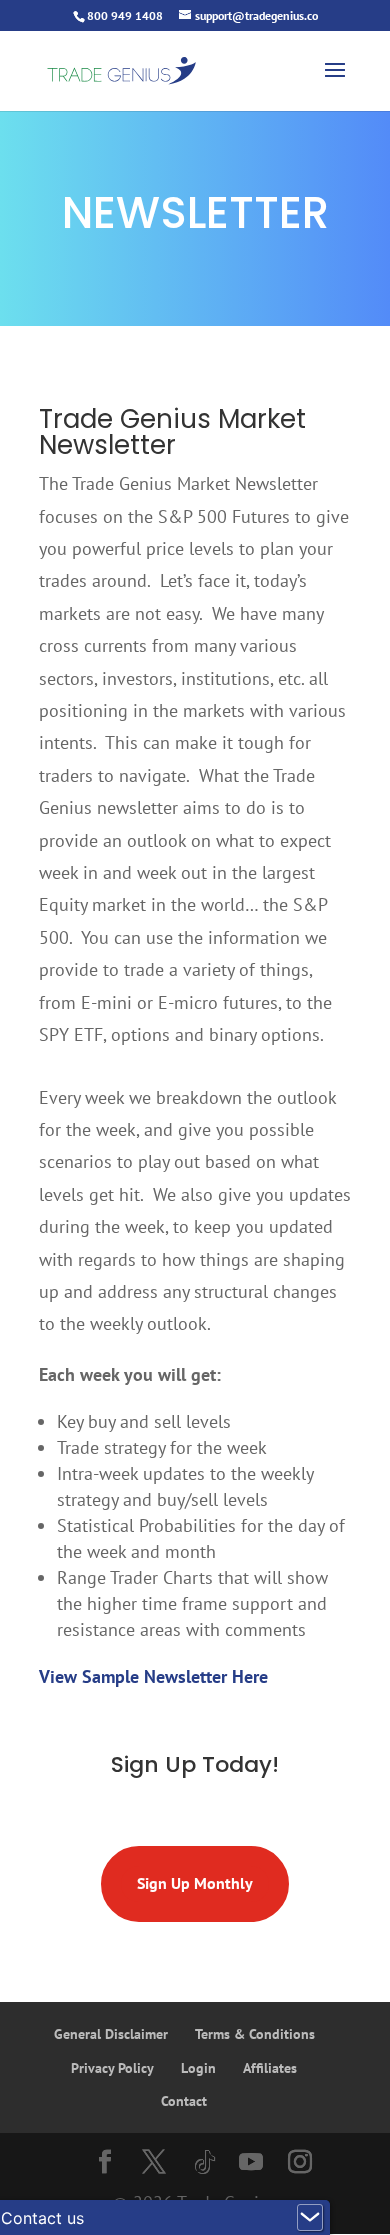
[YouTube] (251, 2164)
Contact (184, 2101)
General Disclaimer (111, 2034)
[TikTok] (205, 2163)
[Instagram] (300, 2164)
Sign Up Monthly (195, 1883)
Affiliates (270, 2068)
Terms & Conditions (255, 2034)
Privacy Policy (112, 2068)
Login (198, 2068)
